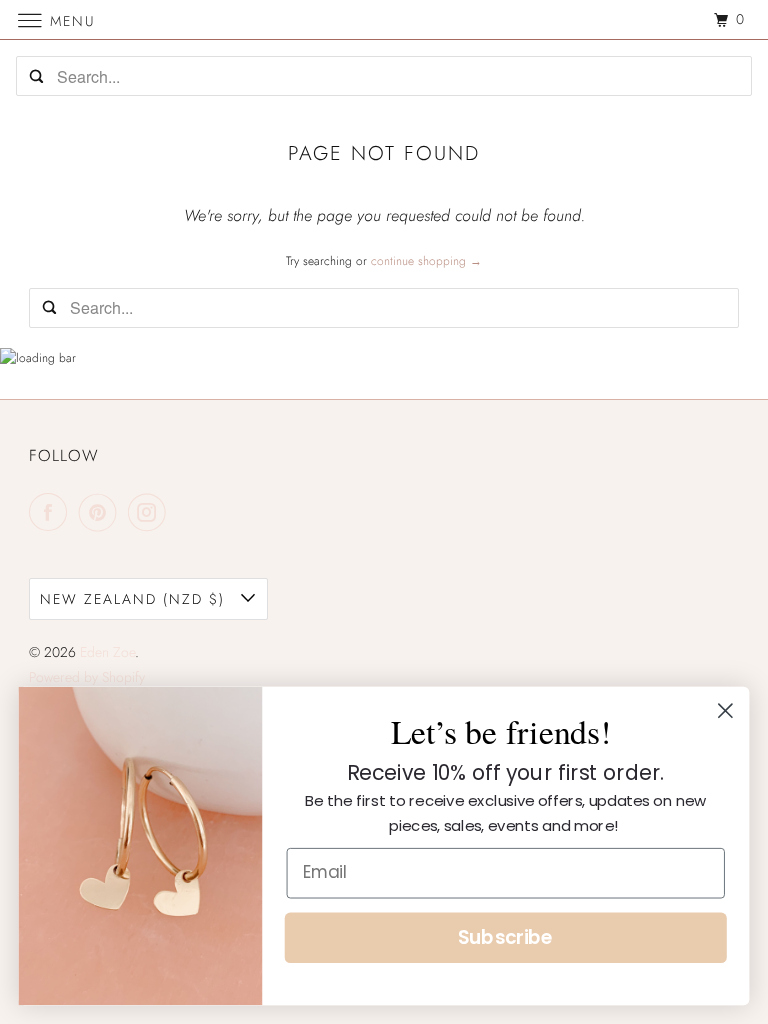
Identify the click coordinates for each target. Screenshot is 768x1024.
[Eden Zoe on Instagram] (151, 512)
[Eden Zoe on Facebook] (52, 512)
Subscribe (506, 938)
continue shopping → (426, 261)
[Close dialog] (725, 710)
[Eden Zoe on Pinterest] (102, 512)
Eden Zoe (107, 652)
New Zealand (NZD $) (135, 599)
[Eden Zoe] (384, 19)
